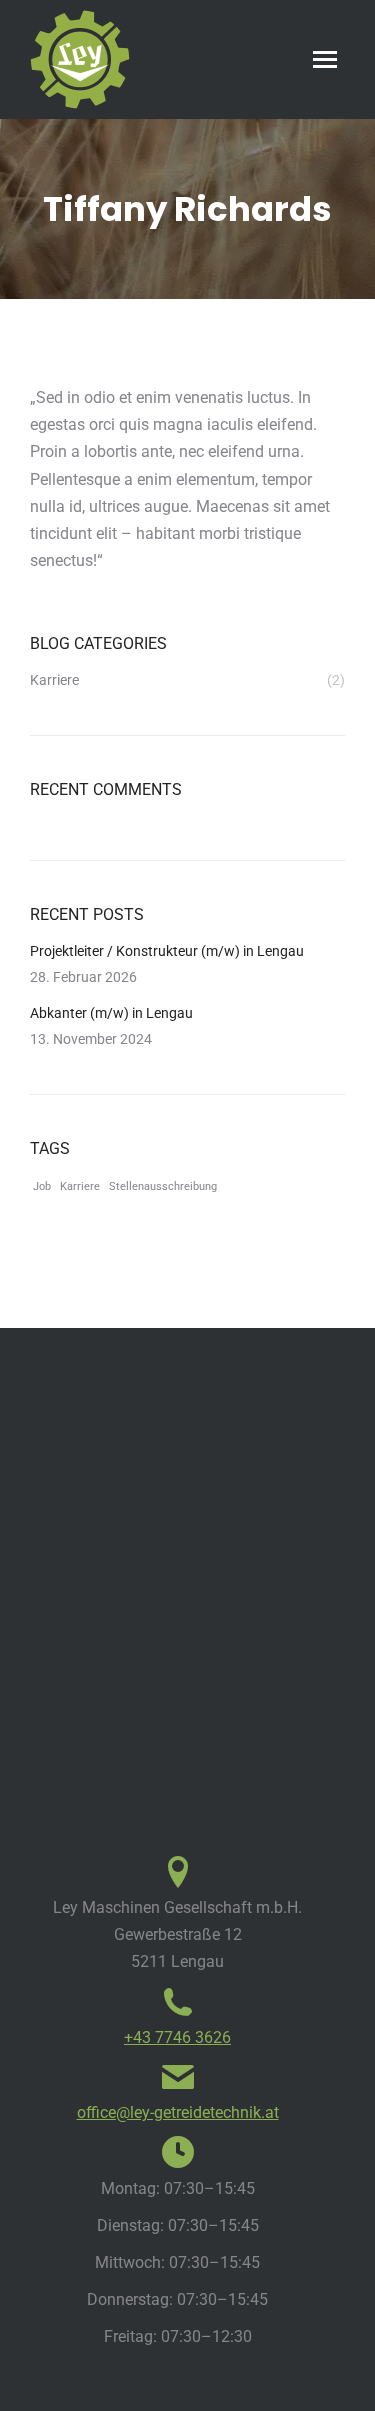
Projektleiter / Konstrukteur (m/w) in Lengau (167, 951)
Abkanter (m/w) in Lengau (111, 1013)
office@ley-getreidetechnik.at (178, 2112)
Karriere (80, 1186)
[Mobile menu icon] (325, 59)
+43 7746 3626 (177, 2037)
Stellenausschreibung (163, 1186)
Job (42, 1186)
